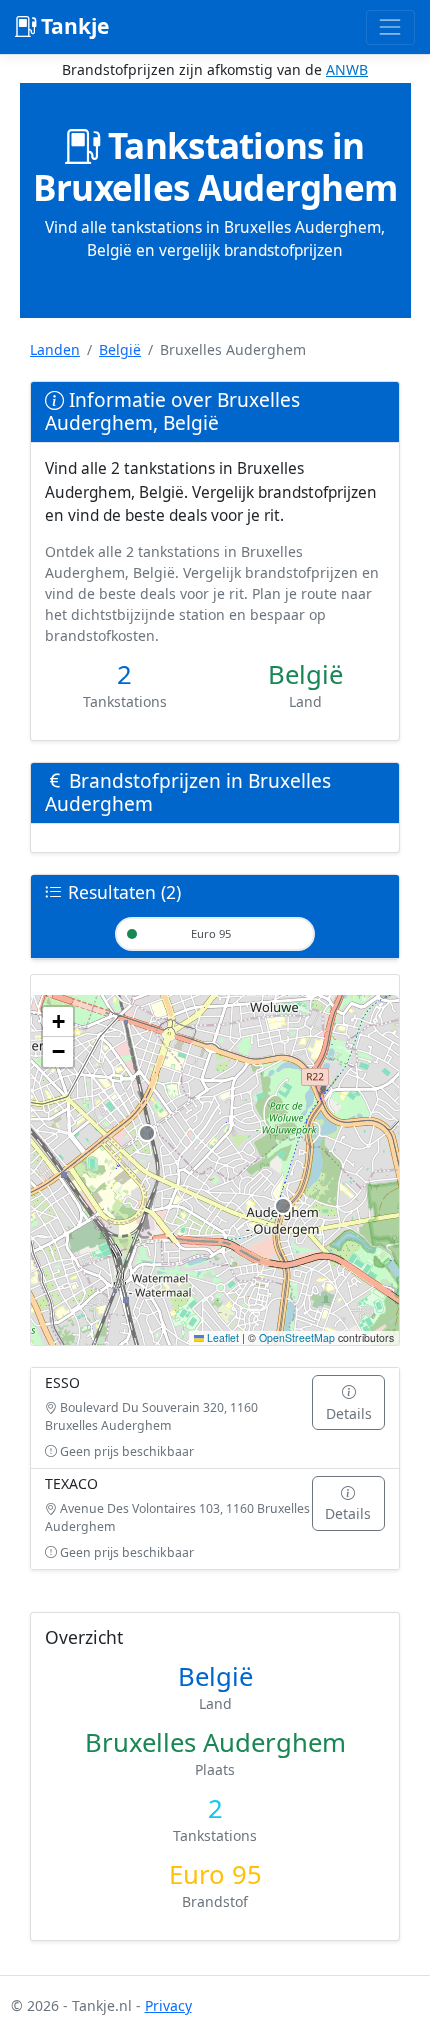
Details (349, 1413)
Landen (55, 349)
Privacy (168, 2005)
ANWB (347, 69)
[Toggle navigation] (390, 27)
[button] (58, 1022)
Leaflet (221, 1337)
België (120, 349)
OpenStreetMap (297, 1337)
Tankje (72, 26)
